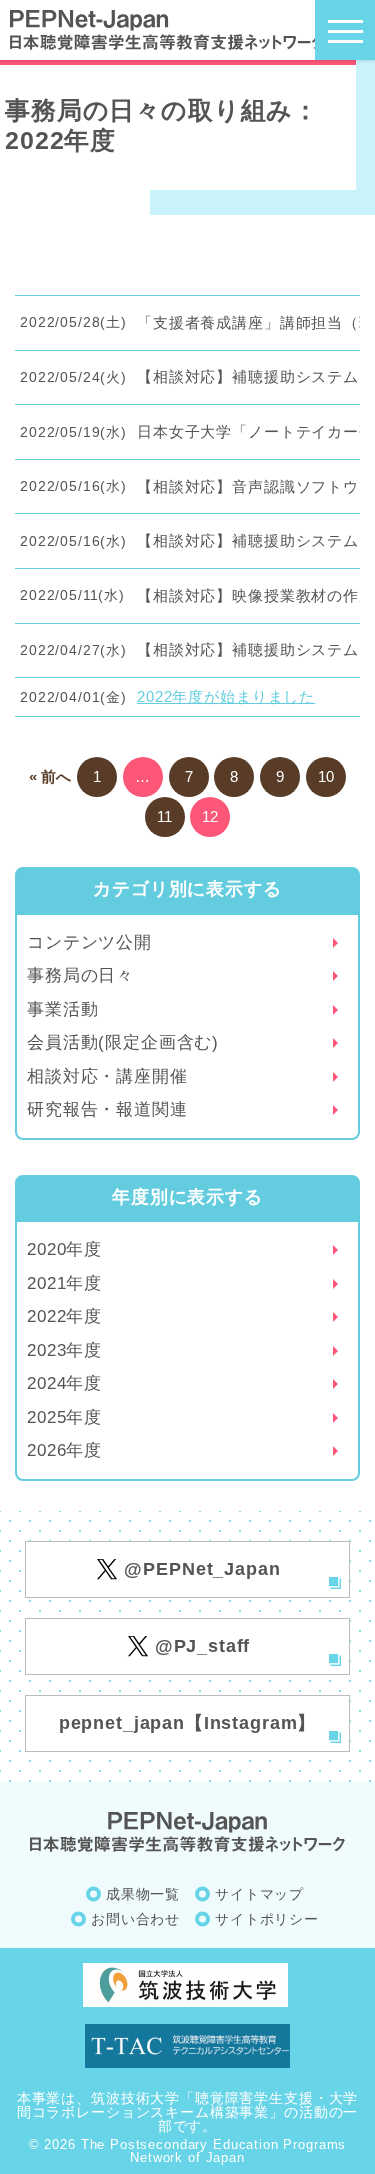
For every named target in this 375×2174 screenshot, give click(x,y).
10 (326, 776)
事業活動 (62, 1009)
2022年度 (64, 1316)
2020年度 (64, 1249)
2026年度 (64, 1450)
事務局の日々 (80, 975)
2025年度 (64, 1417)
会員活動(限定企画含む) (123, 1042)
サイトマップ (259, 1894)
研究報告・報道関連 (107, 1109)
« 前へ (50, 776)
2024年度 (64, 1383)
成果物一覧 (143, 1894)
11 (164, 816)
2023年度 (64, 1350)
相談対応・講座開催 (107, 1076)
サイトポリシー (267, 1919)
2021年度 (64, 1283)
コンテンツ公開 (89, 942)
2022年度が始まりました (226, 696)
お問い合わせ (135, 1919)
